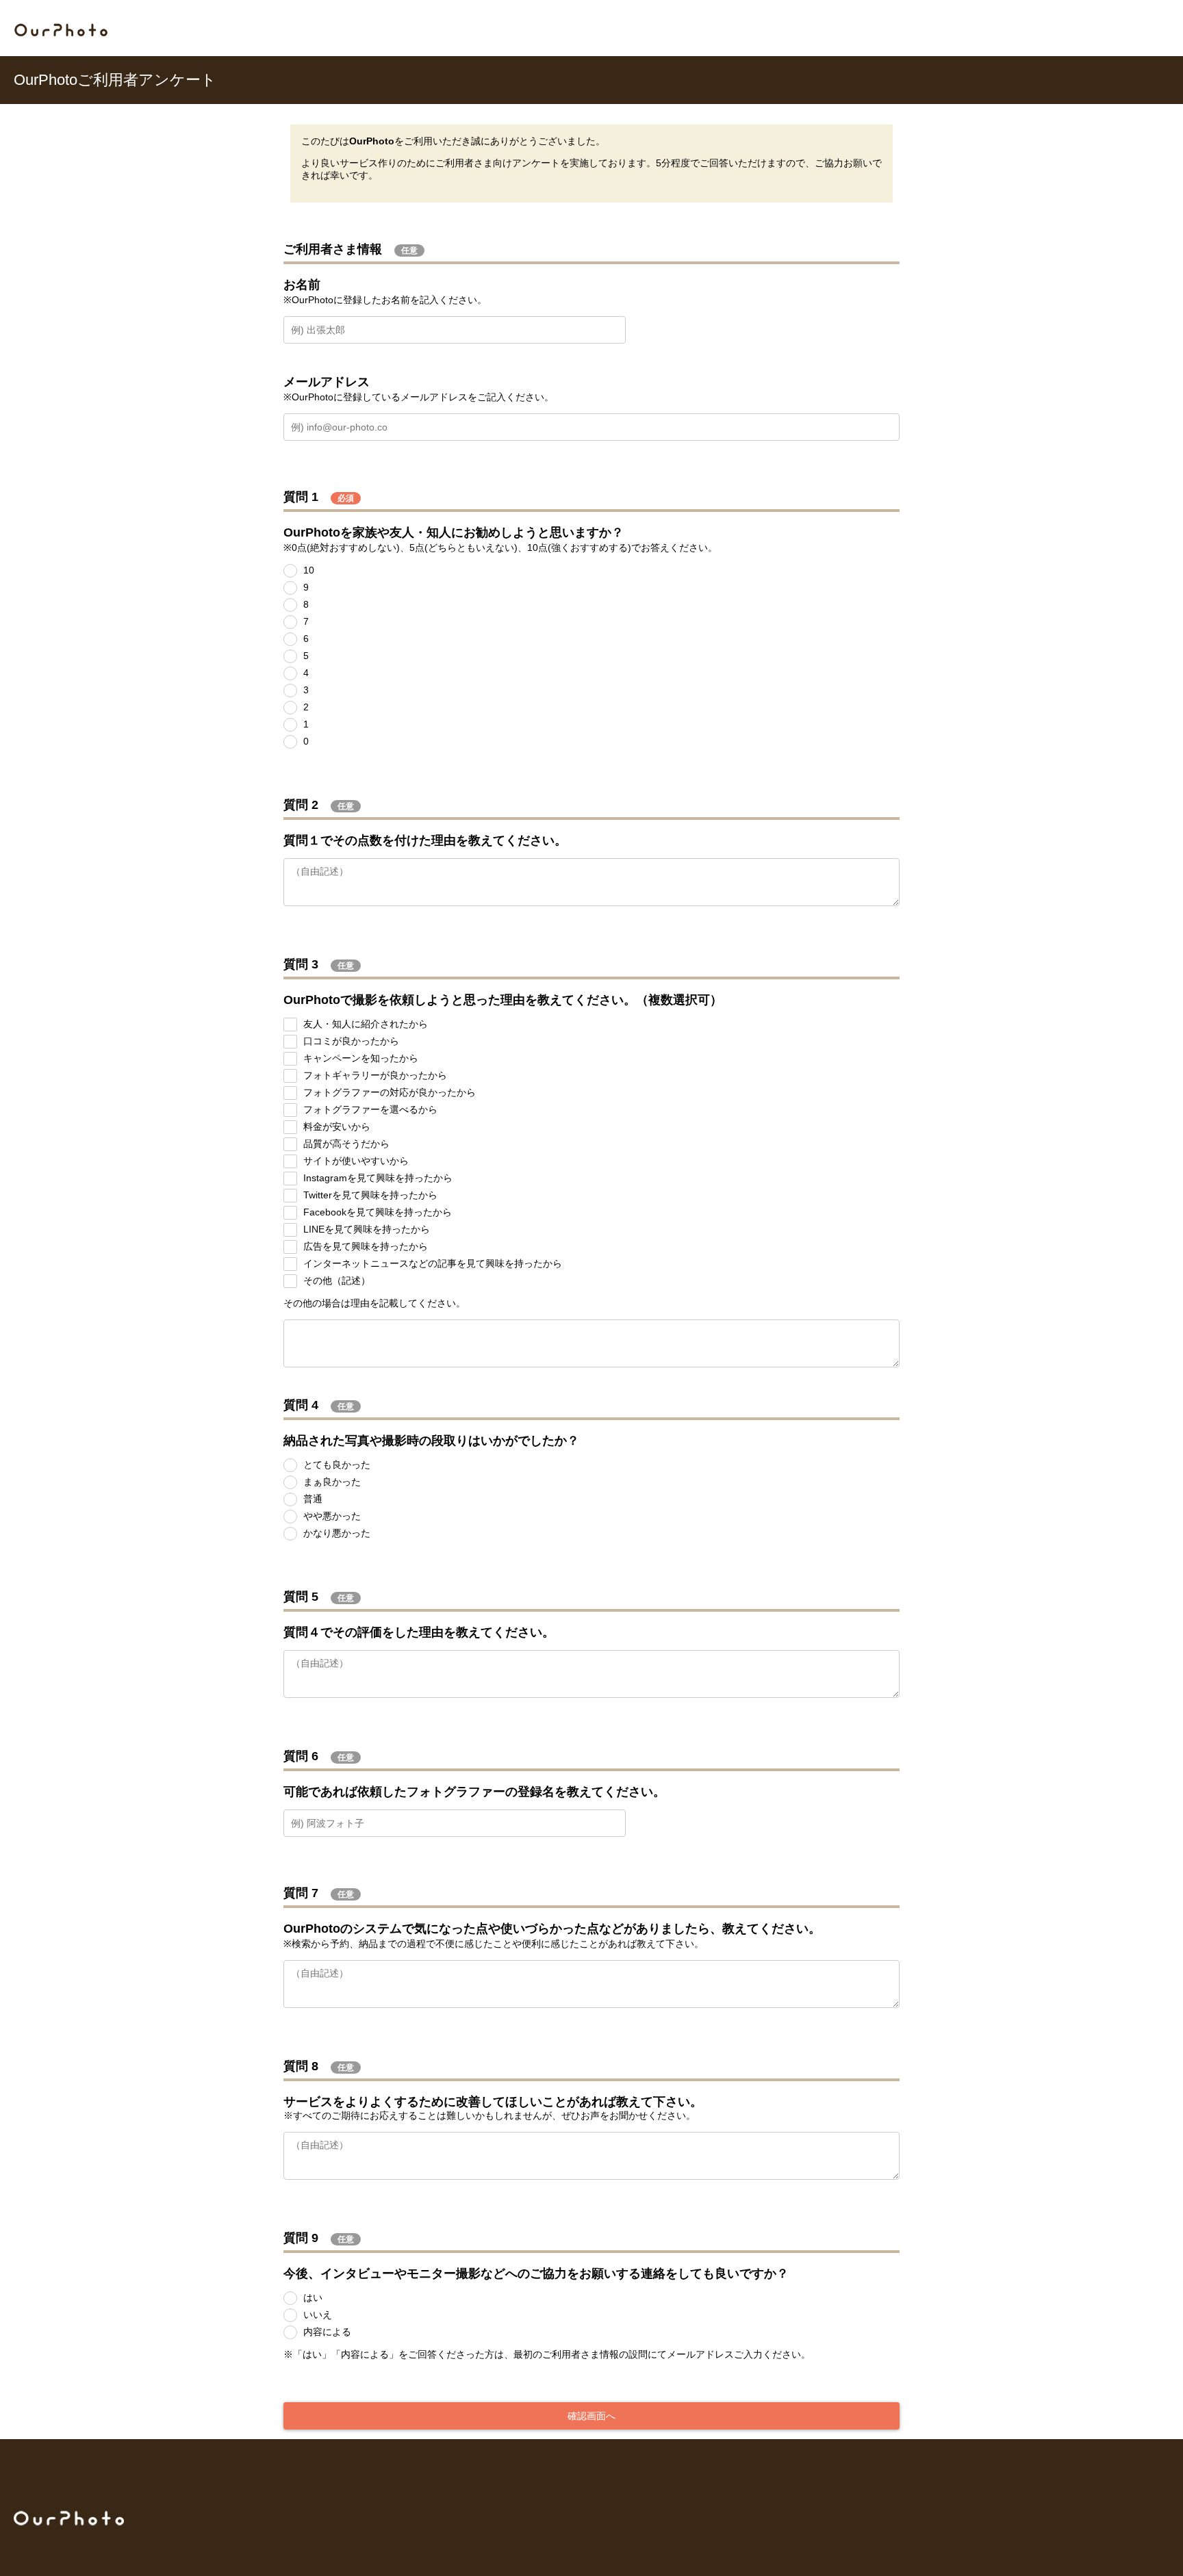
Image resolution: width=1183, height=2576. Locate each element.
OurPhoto (69, 2518)
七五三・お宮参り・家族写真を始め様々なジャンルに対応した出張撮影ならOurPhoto (61, 30)
